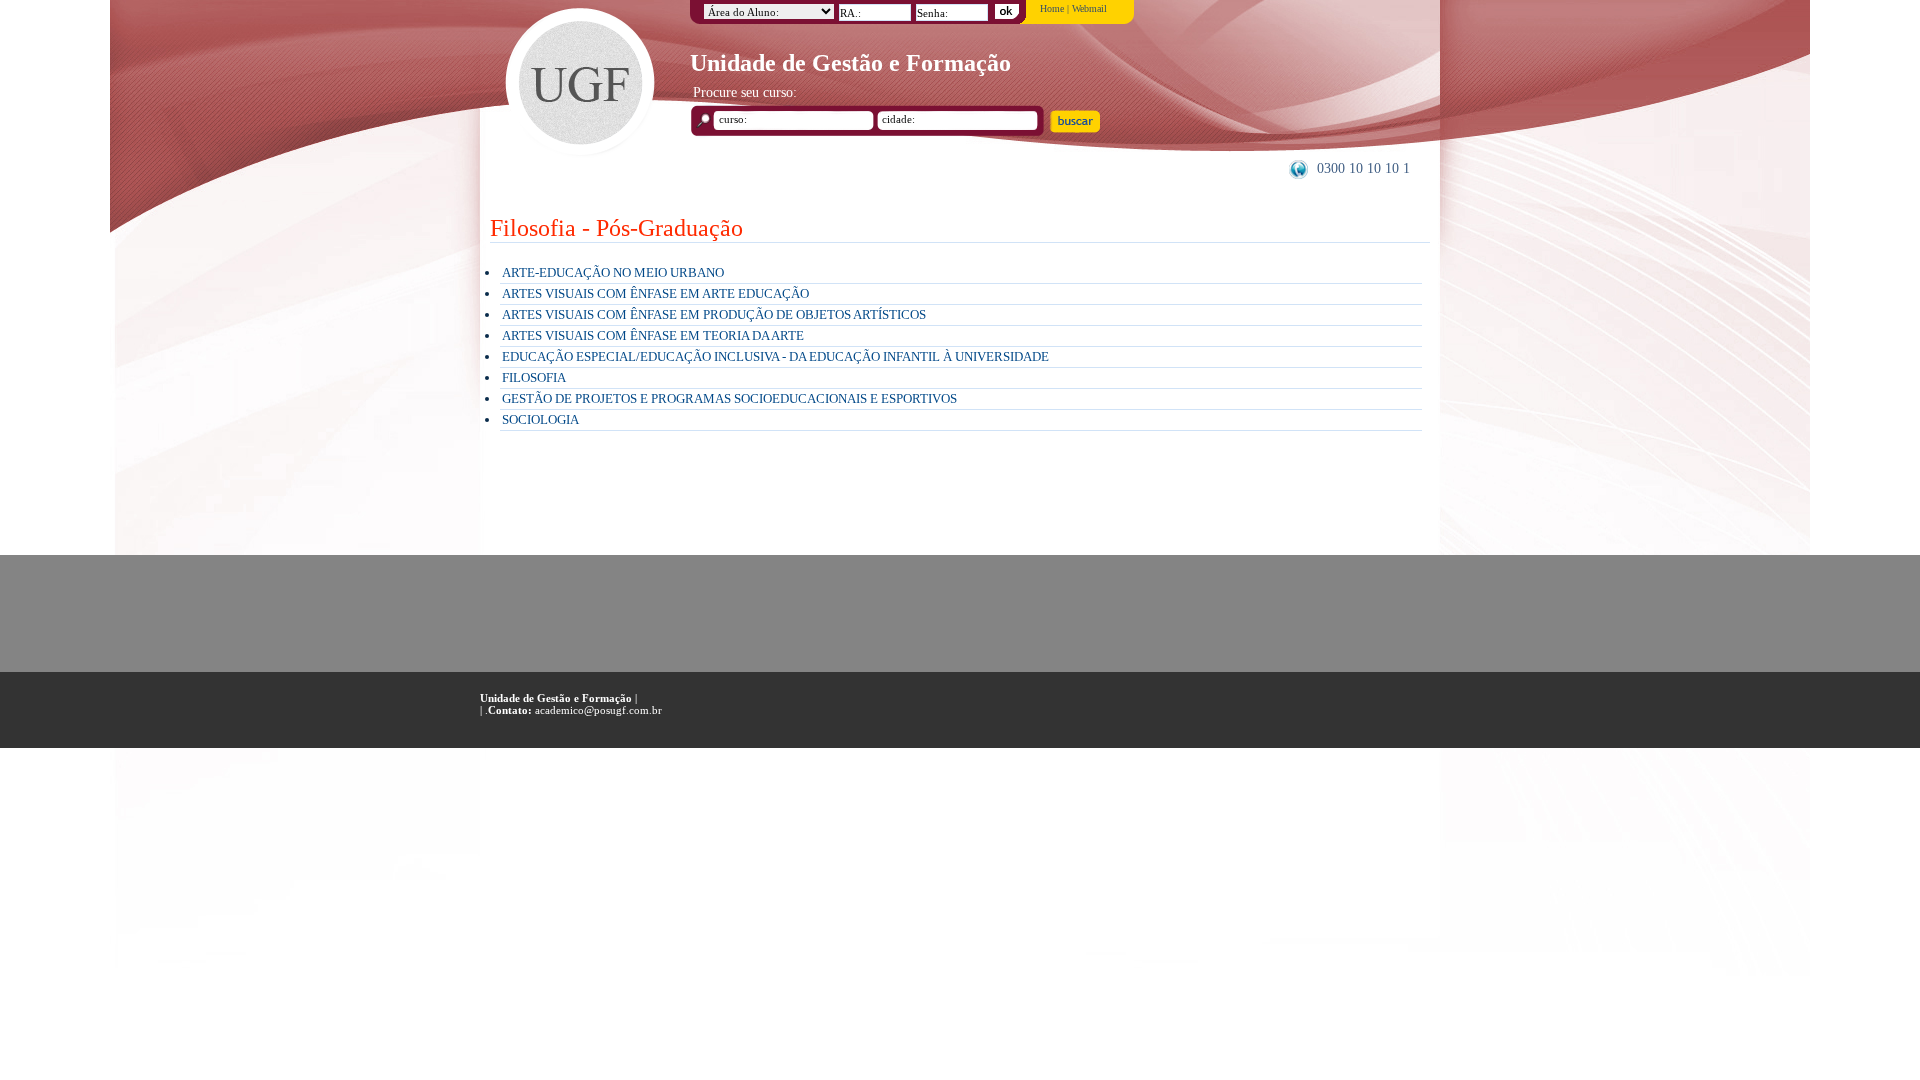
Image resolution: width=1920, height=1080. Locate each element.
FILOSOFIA (534, 377)
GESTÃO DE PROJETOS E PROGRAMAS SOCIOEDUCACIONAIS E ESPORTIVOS (729, 398)
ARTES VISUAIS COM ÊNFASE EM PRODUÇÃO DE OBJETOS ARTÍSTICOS (714, 314)
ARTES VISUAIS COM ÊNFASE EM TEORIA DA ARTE (653, 335)
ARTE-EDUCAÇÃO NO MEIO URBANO (613, 272)
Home (1052, 8)
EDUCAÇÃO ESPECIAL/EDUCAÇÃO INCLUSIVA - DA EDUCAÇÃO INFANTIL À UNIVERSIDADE (775, 356)
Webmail (1089, 8)
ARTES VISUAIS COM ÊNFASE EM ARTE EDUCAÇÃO (655, 293)
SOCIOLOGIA (540, 419)
